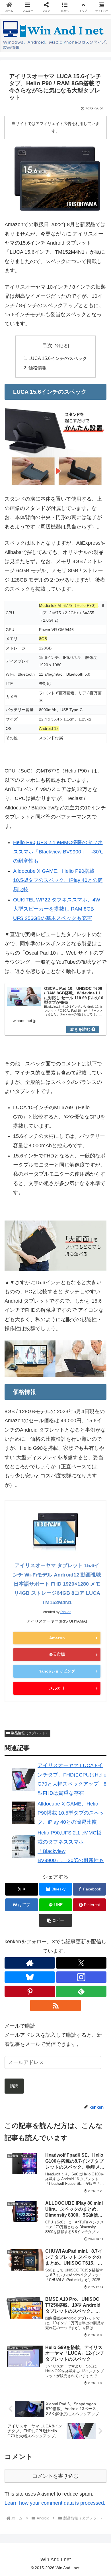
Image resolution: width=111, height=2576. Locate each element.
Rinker (65, 1612)
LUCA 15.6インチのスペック (58, 358)
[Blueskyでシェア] (68, 1875)
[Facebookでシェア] (18, 1891)
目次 (47, 345)
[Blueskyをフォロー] (30, 1977)
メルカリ (57, 1688)
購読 (14, 2086)
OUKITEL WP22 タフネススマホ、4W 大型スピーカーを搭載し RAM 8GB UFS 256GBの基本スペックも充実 (57, 909)
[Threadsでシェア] (43, 1891)
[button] (80, 1907)
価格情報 (38, 368)
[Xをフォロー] (81, 1963)
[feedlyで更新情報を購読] (81, 1991)
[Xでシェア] (18, 1875)
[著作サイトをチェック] (30, 1963)
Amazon (57, 1638)
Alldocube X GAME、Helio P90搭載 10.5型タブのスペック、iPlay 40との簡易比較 (58, 880)
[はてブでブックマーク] (68, 1891)
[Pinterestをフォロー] (30, 1991)
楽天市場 (57, 1654)
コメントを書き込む (55, 2476)
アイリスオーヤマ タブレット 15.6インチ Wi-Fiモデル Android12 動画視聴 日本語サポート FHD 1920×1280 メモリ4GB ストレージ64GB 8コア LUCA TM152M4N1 (57, 1584)
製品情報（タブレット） (30, 1733)
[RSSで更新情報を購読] (55, 2006)
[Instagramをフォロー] (81, 1977)
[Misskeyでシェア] (92, 1875)
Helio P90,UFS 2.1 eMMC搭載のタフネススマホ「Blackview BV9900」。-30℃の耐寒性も (58, 852)
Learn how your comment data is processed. (55, 2503)
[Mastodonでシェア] (43, 1875)
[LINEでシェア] (92, 1891)
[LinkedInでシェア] (55, 1907)
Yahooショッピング (57, 1671)
